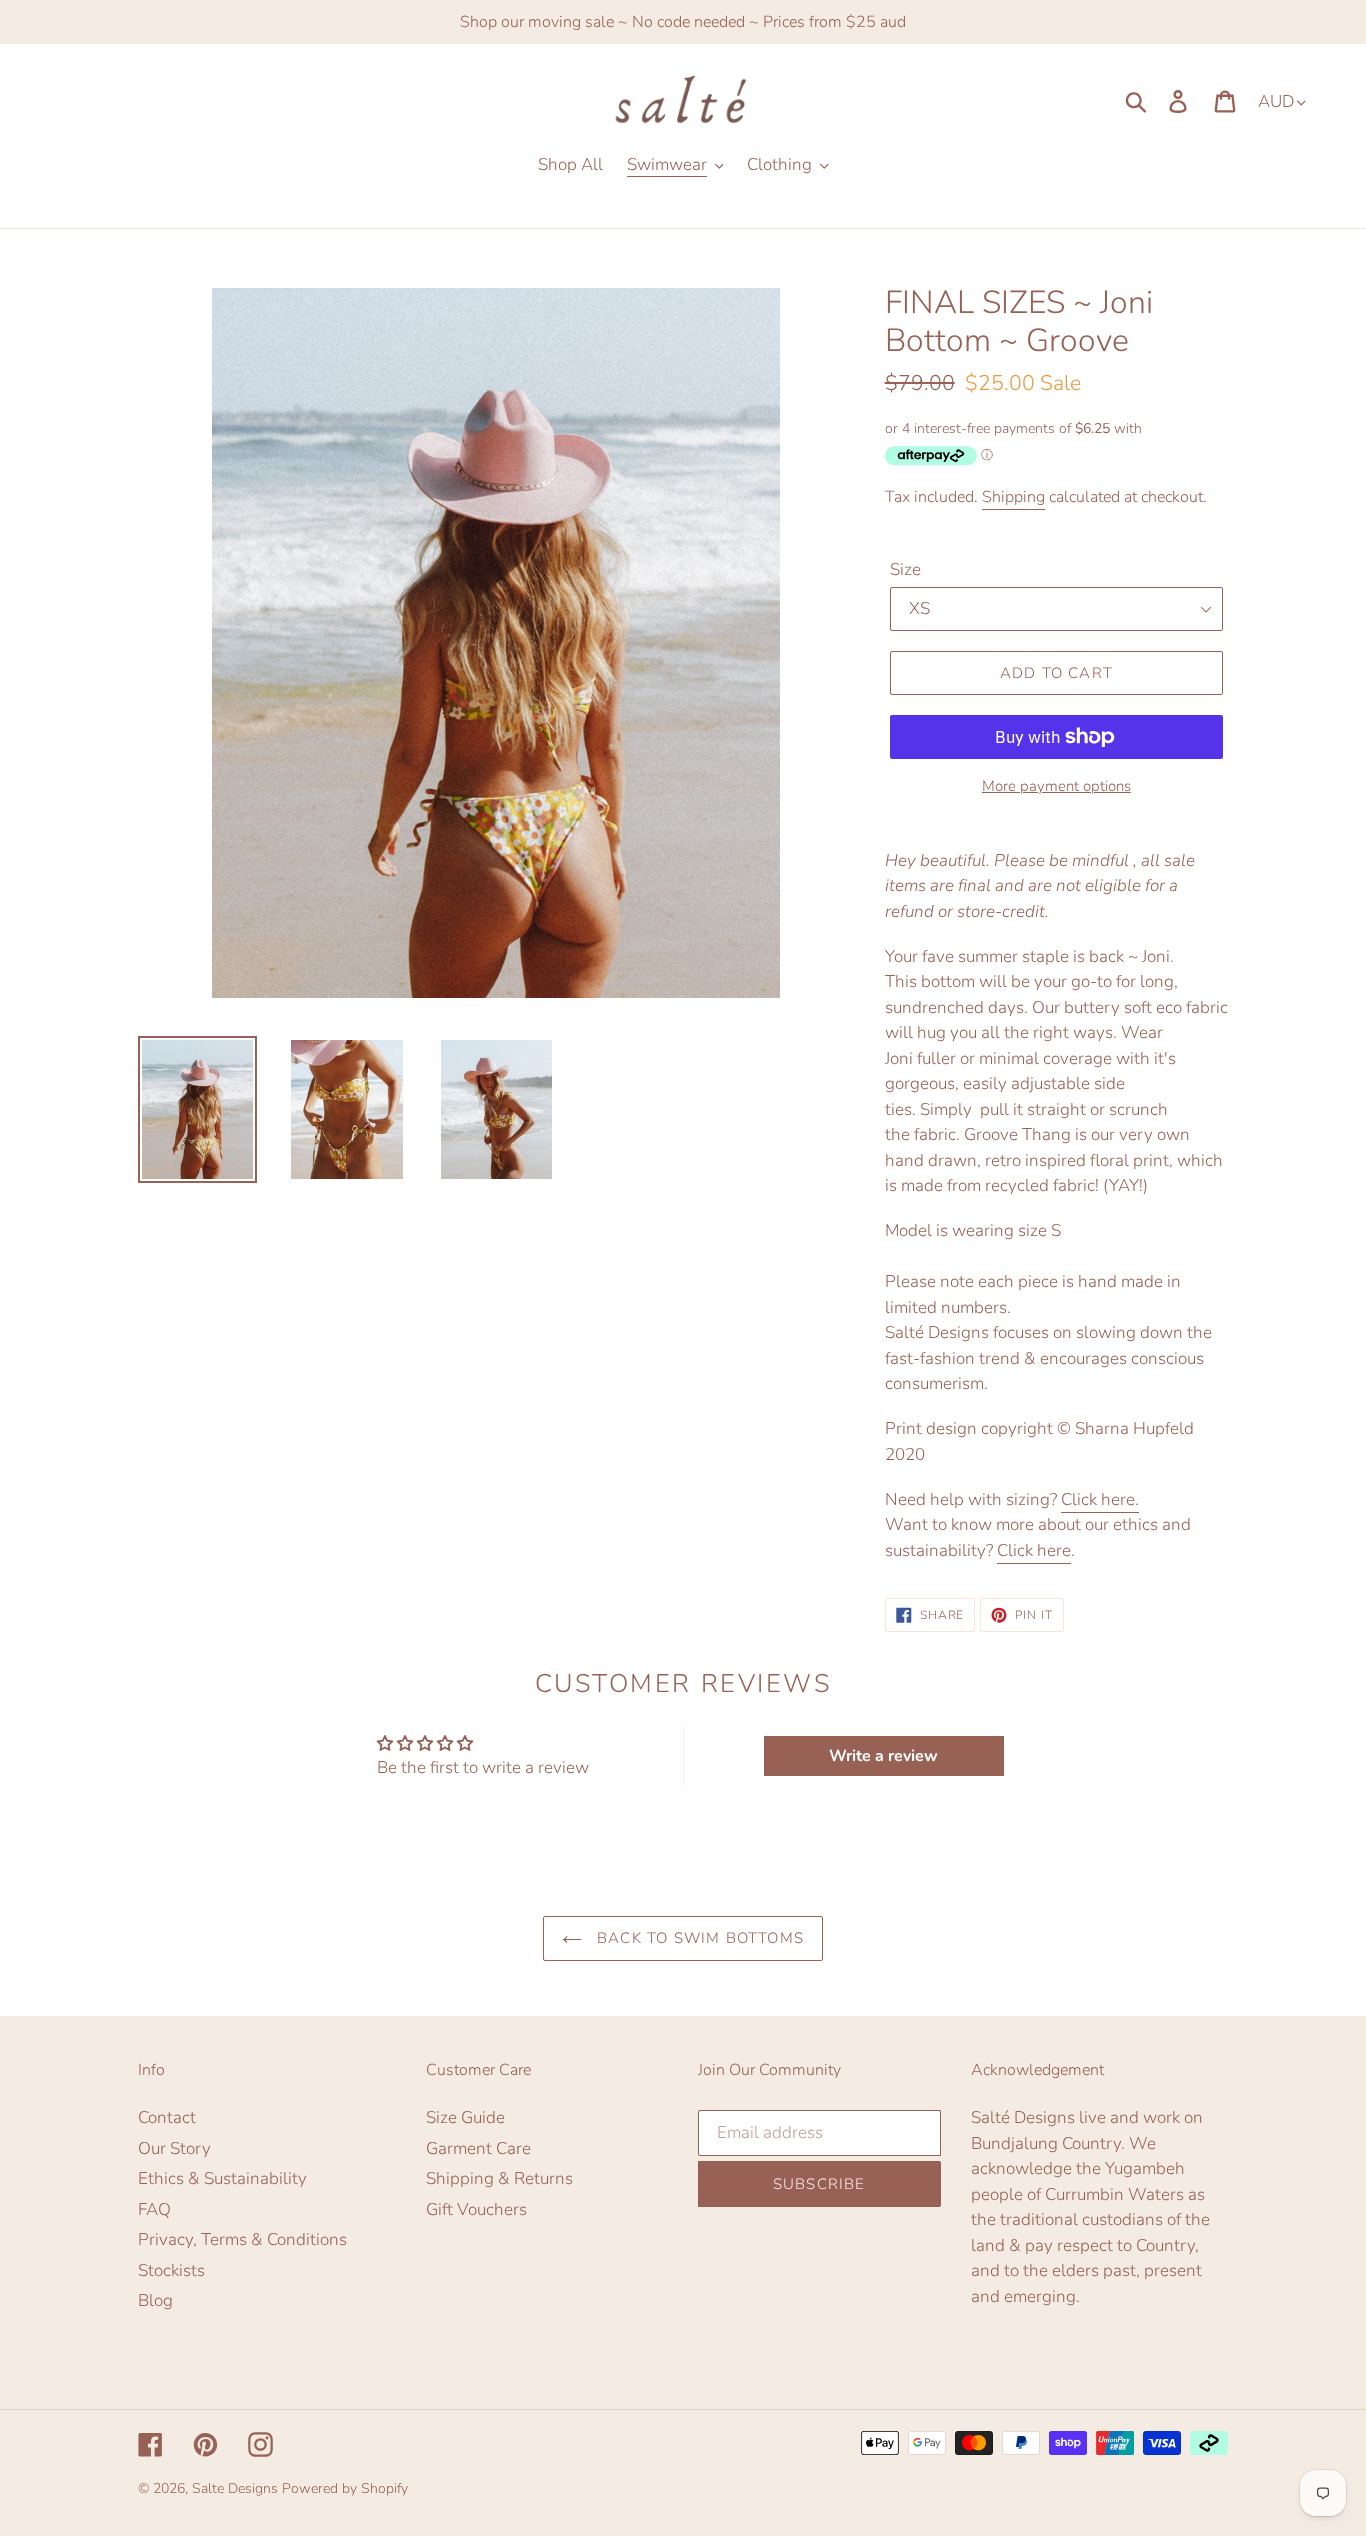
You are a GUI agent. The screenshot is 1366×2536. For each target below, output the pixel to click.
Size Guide (465, 2117)
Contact (167, 2117)
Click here (1034, 1550)
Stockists (171, 2270)
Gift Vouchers (476, 2209)
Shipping (1013, 497)
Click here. (1100, 1499)
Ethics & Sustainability (222, 2178)
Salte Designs (235, 2488)
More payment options (1056, 786)
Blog (155, 2300)
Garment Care (478, 2148)
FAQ (154, 2209)
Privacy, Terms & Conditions (242, 2239)
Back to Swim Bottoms (698, 1938)
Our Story (174, 2148)
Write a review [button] (883, 1756)
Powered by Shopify (345, 2488)
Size (905, 569)
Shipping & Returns (499, 2178)
